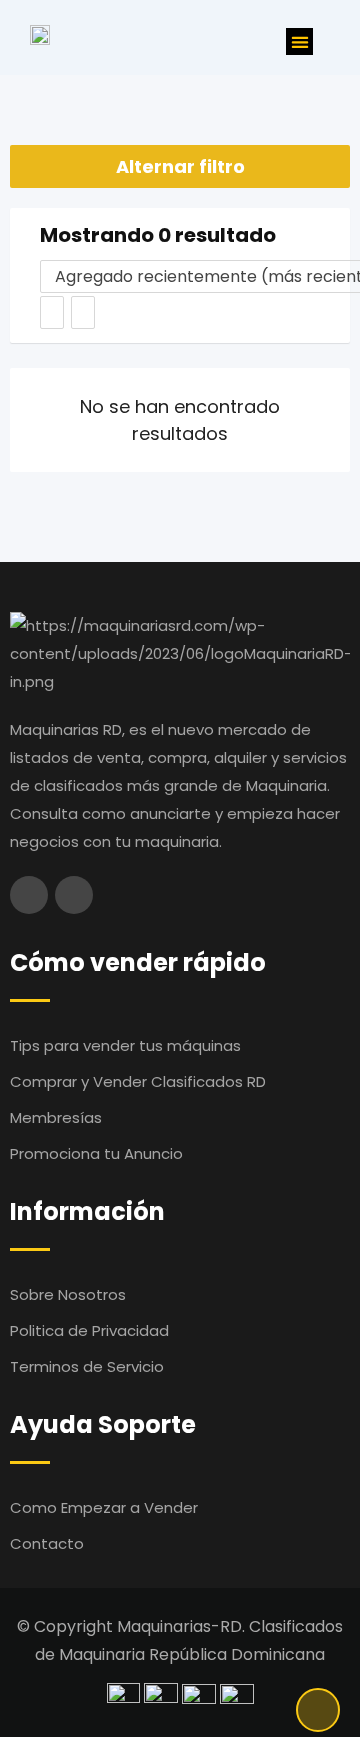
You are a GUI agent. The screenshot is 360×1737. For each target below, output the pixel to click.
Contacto (47, 1543)
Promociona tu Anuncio (96, 1153)
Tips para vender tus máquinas (125, 1045)
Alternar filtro (180, 166)
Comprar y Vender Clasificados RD (138, 1081)
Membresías (56, 1117)
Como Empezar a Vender (104, 1507)
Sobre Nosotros (68, 1294)
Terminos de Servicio (87, 1366)
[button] (299, 41)
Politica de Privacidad (89, 1330)
